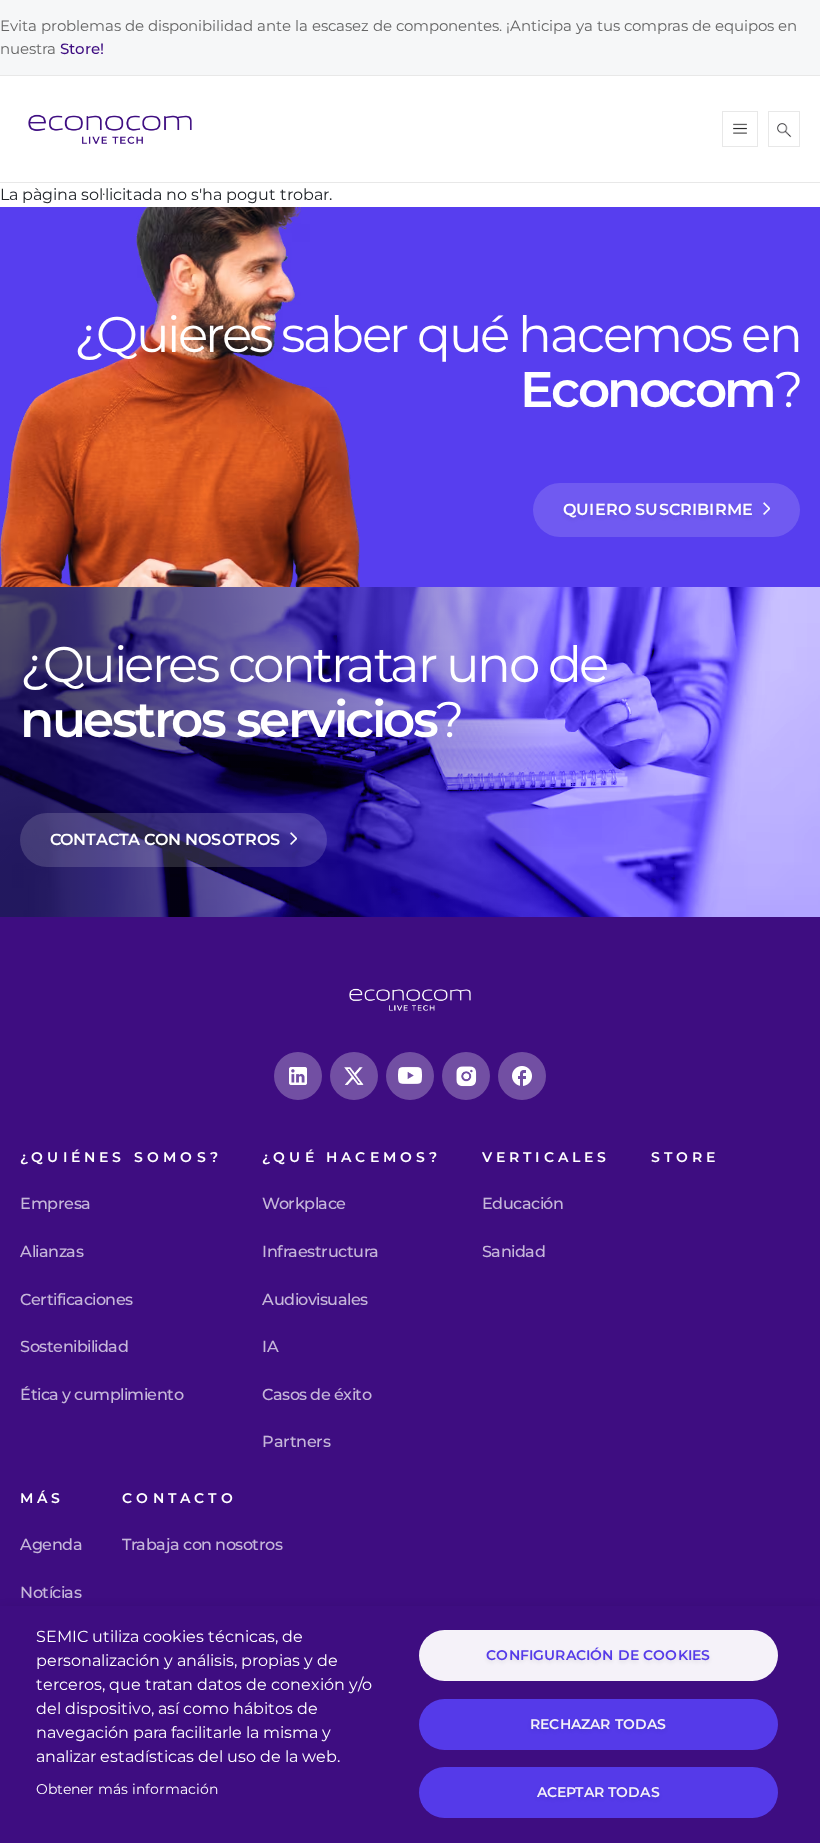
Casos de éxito (316, 1395)
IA (270, 1347)
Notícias (50, 1593)
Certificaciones (76, 1300)
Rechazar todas (598, 1724)
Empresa (55, 1204)
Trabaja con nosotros (202, 1545)
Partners (296, 1442)
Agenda (51, 1545)
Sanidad (514, 1252)
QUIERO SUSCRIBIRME (658, 509)
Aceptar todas (598, 1792)
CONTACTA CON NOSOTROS (165, 839)
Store (685, 1157)
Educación (523, 1204)
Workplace (304, 1204)
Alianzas (51, 1252)
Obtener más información (127, 1789)
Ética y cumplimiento (101, 1395)
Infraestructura (320, 1252)
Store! (82, 48)
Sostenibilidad (74, 1347)
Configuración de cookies (598, 1655)
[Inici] (118, 129)
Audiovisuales (315, 1300)
